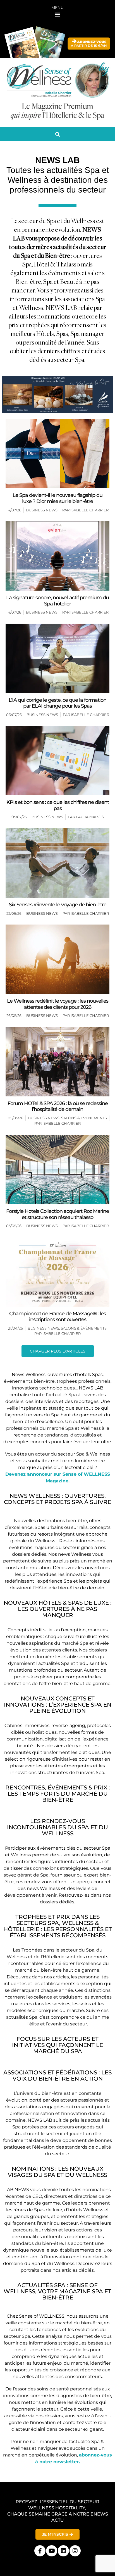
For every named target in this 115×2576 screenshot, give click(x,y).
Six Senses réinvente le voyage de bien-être (58, 905)
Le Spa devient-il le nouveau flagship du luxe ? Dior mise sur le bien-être (57, 498)
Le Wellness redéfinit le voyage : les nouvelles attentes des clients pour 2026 (58, 1004)
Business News (42, 510)
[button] (58, 14)
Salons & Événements (84, 1118)
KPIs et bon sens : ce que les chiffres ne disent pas (58, 805)
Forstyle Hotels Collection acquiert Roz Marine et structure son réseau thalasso (57, 1214)
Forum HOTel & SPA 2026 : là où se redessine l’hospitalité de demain (58, 1106)
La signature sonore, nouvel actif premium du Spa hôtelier (57, 601)
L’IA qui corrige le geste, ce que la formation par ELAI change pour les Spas (57, 703)
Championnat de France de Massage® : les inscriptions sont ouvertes (57, 1317)
